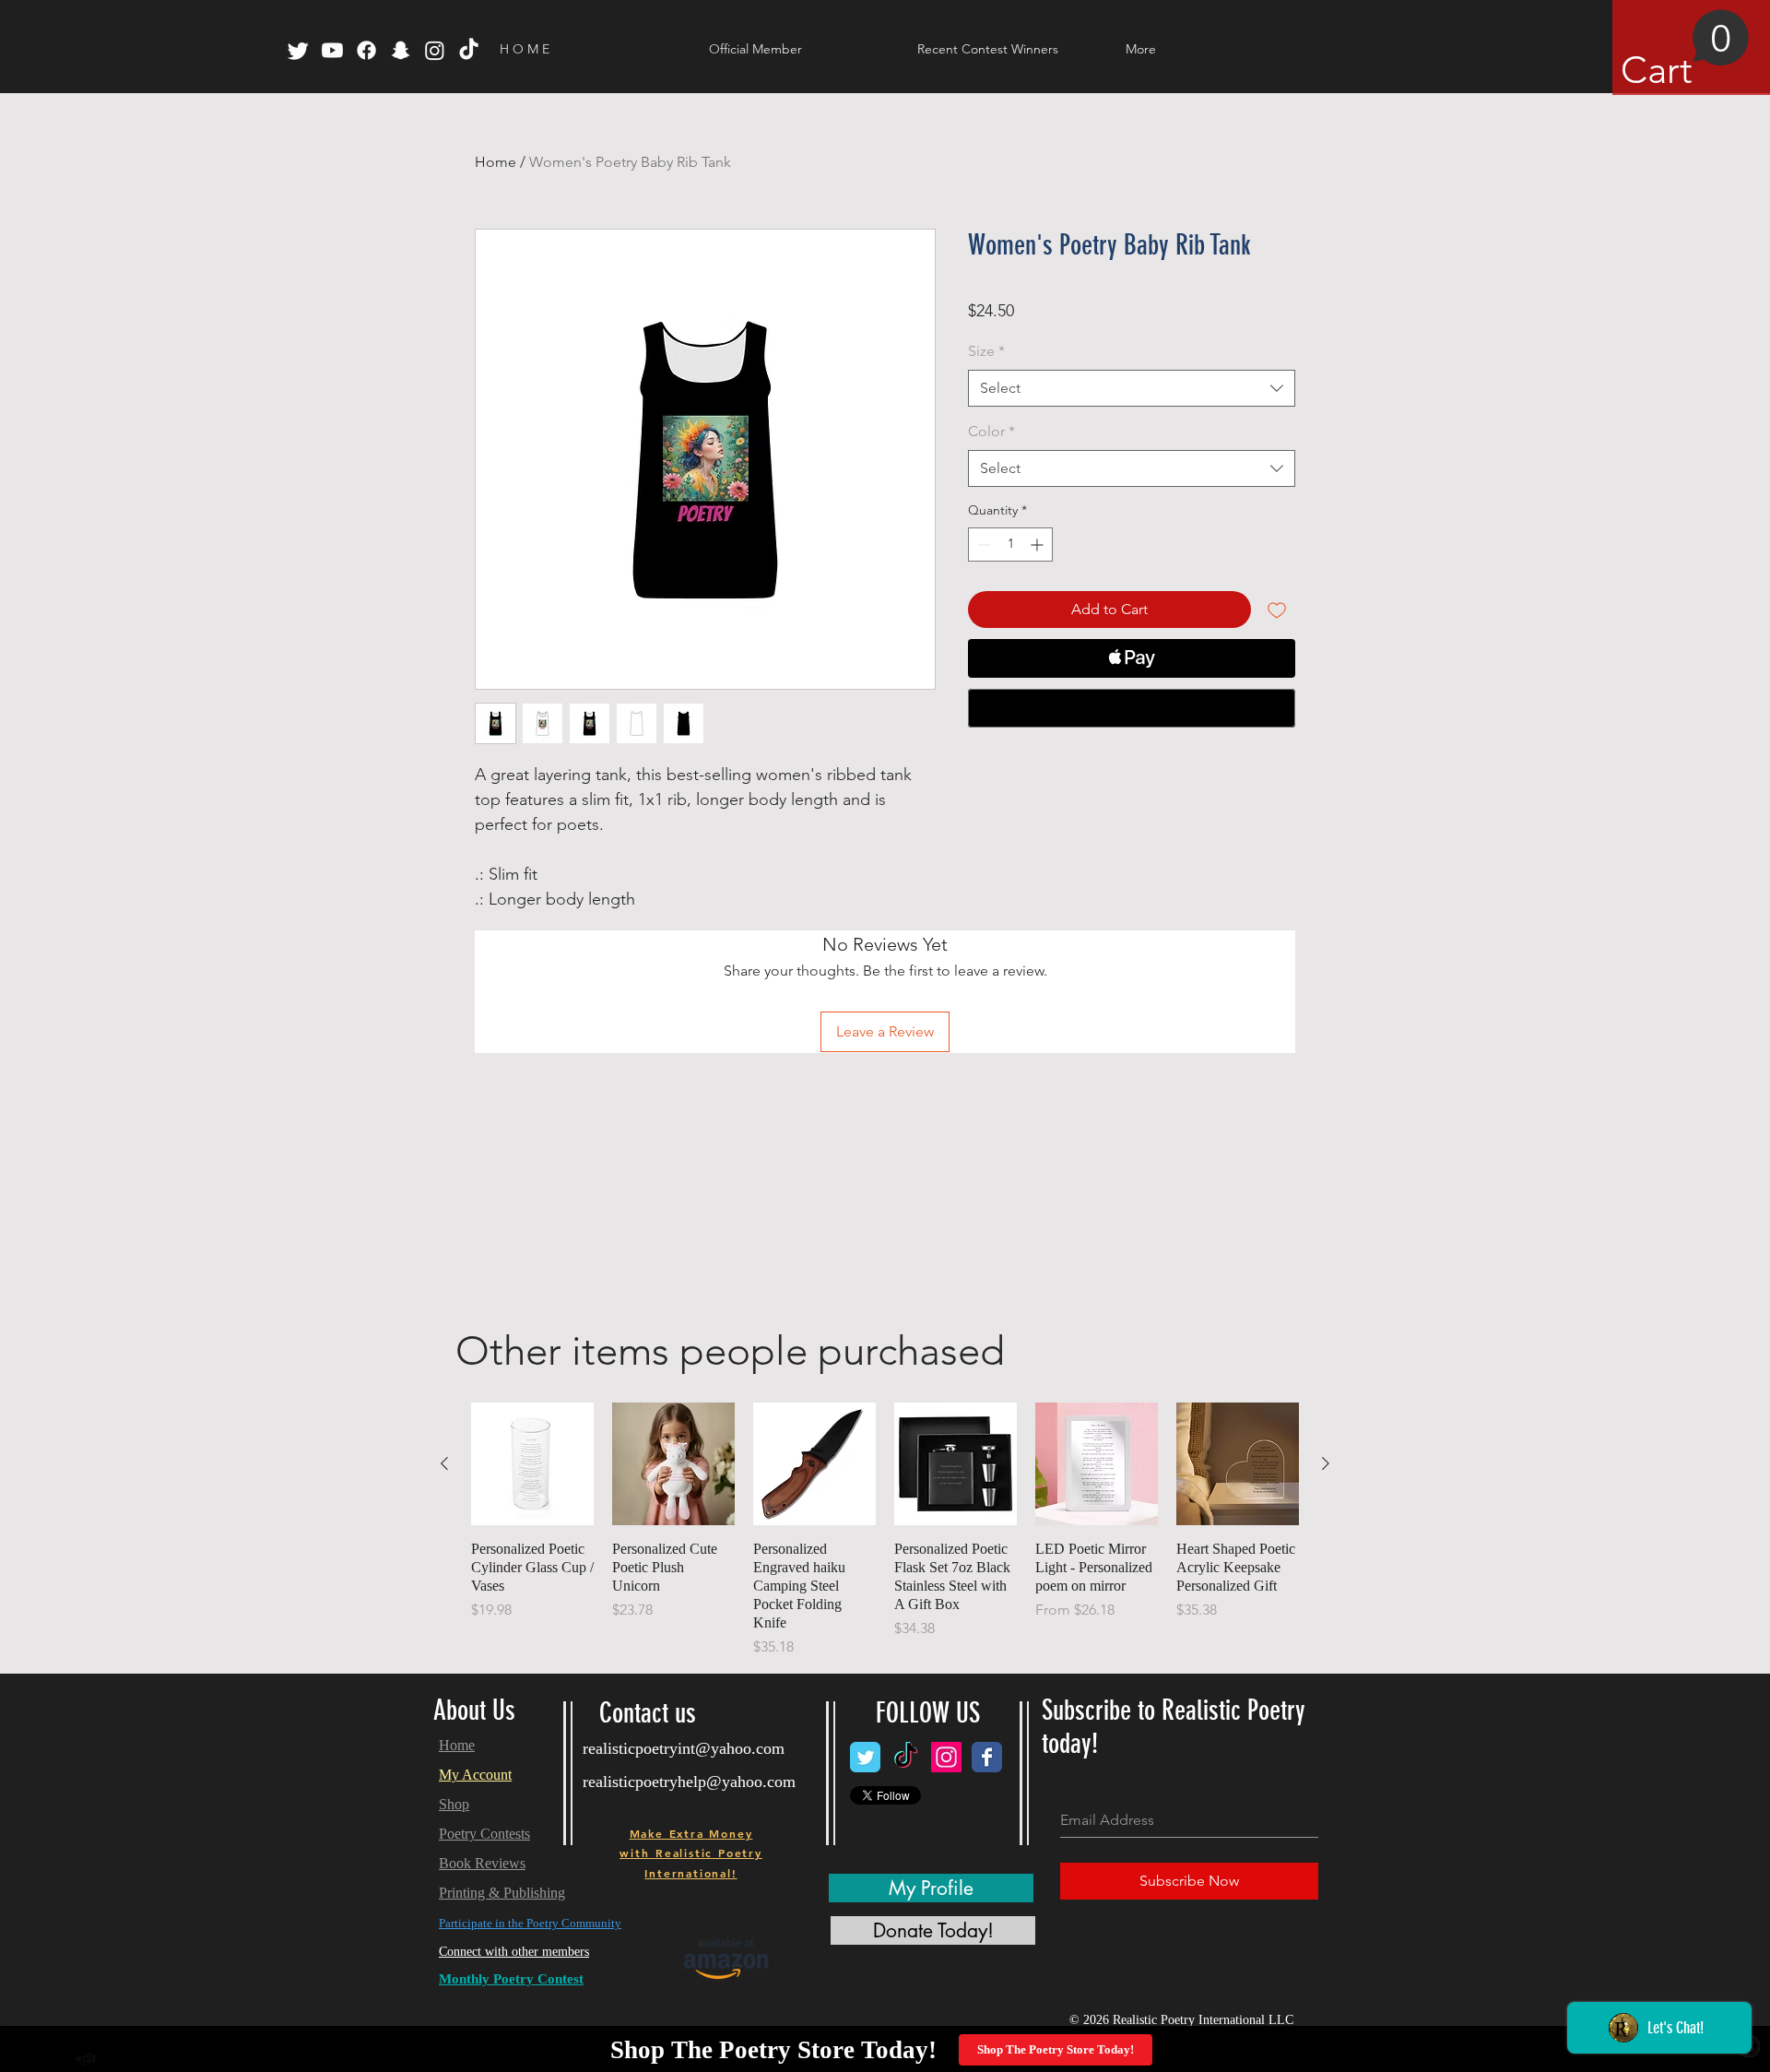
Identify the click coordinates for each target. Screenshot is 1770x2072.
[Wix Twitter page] (865, 1757)
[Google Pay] (1132, 708)
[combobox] (1132, 388)
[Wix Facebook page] (987, 1757)
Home (496, 162)
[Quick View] (532, 1464)
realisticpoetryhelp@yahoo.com (689, 1782)
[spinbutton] (1010, 545)
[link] (1685, 51)
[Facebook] (366, 50)
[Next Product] (1326, 1463)
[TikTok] (469, 50)
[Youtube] (332, 50)
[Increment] (1038, 545)
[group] (885, 1530)
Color (991, 431)
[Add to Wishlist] (1277, 610)
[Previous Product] (444, 1463)
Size (986, 351)
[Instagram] (435, 50)
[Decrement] (982, 545)
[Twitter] (298, 50)
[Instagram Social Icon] (946, 1757)
